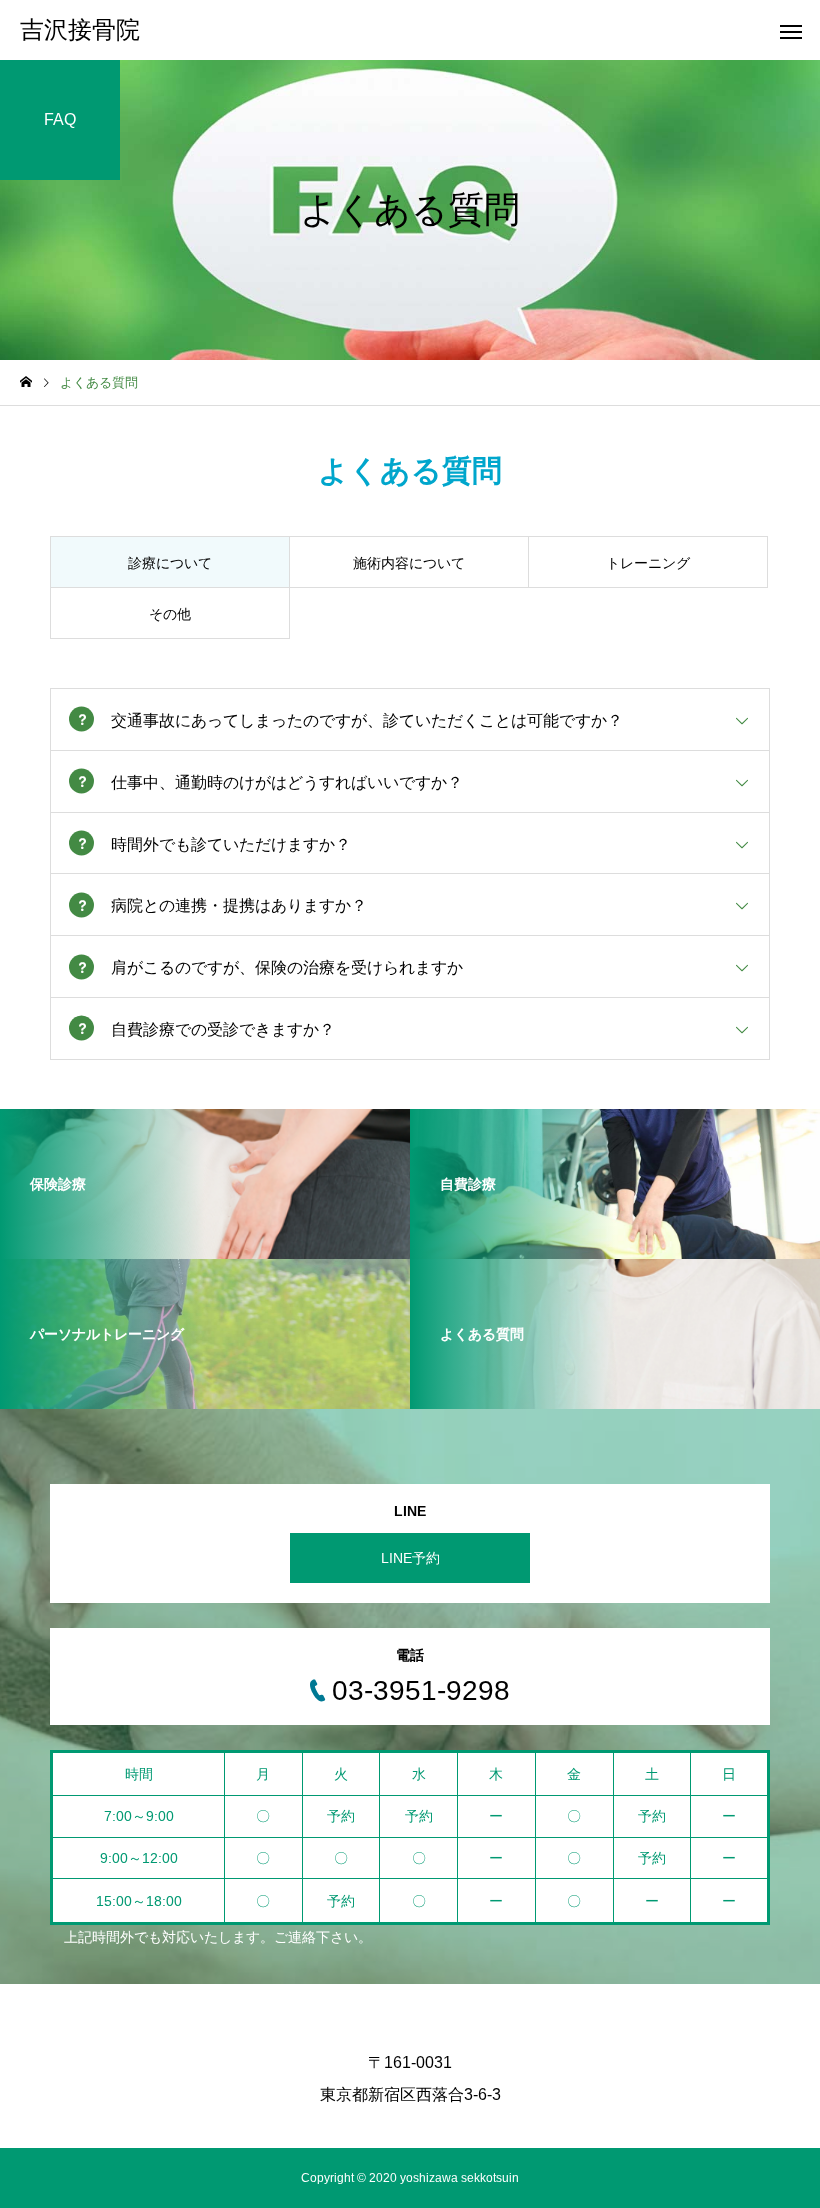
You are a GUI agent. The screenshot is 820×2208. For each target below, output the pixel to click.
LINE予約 (410, 1558)
